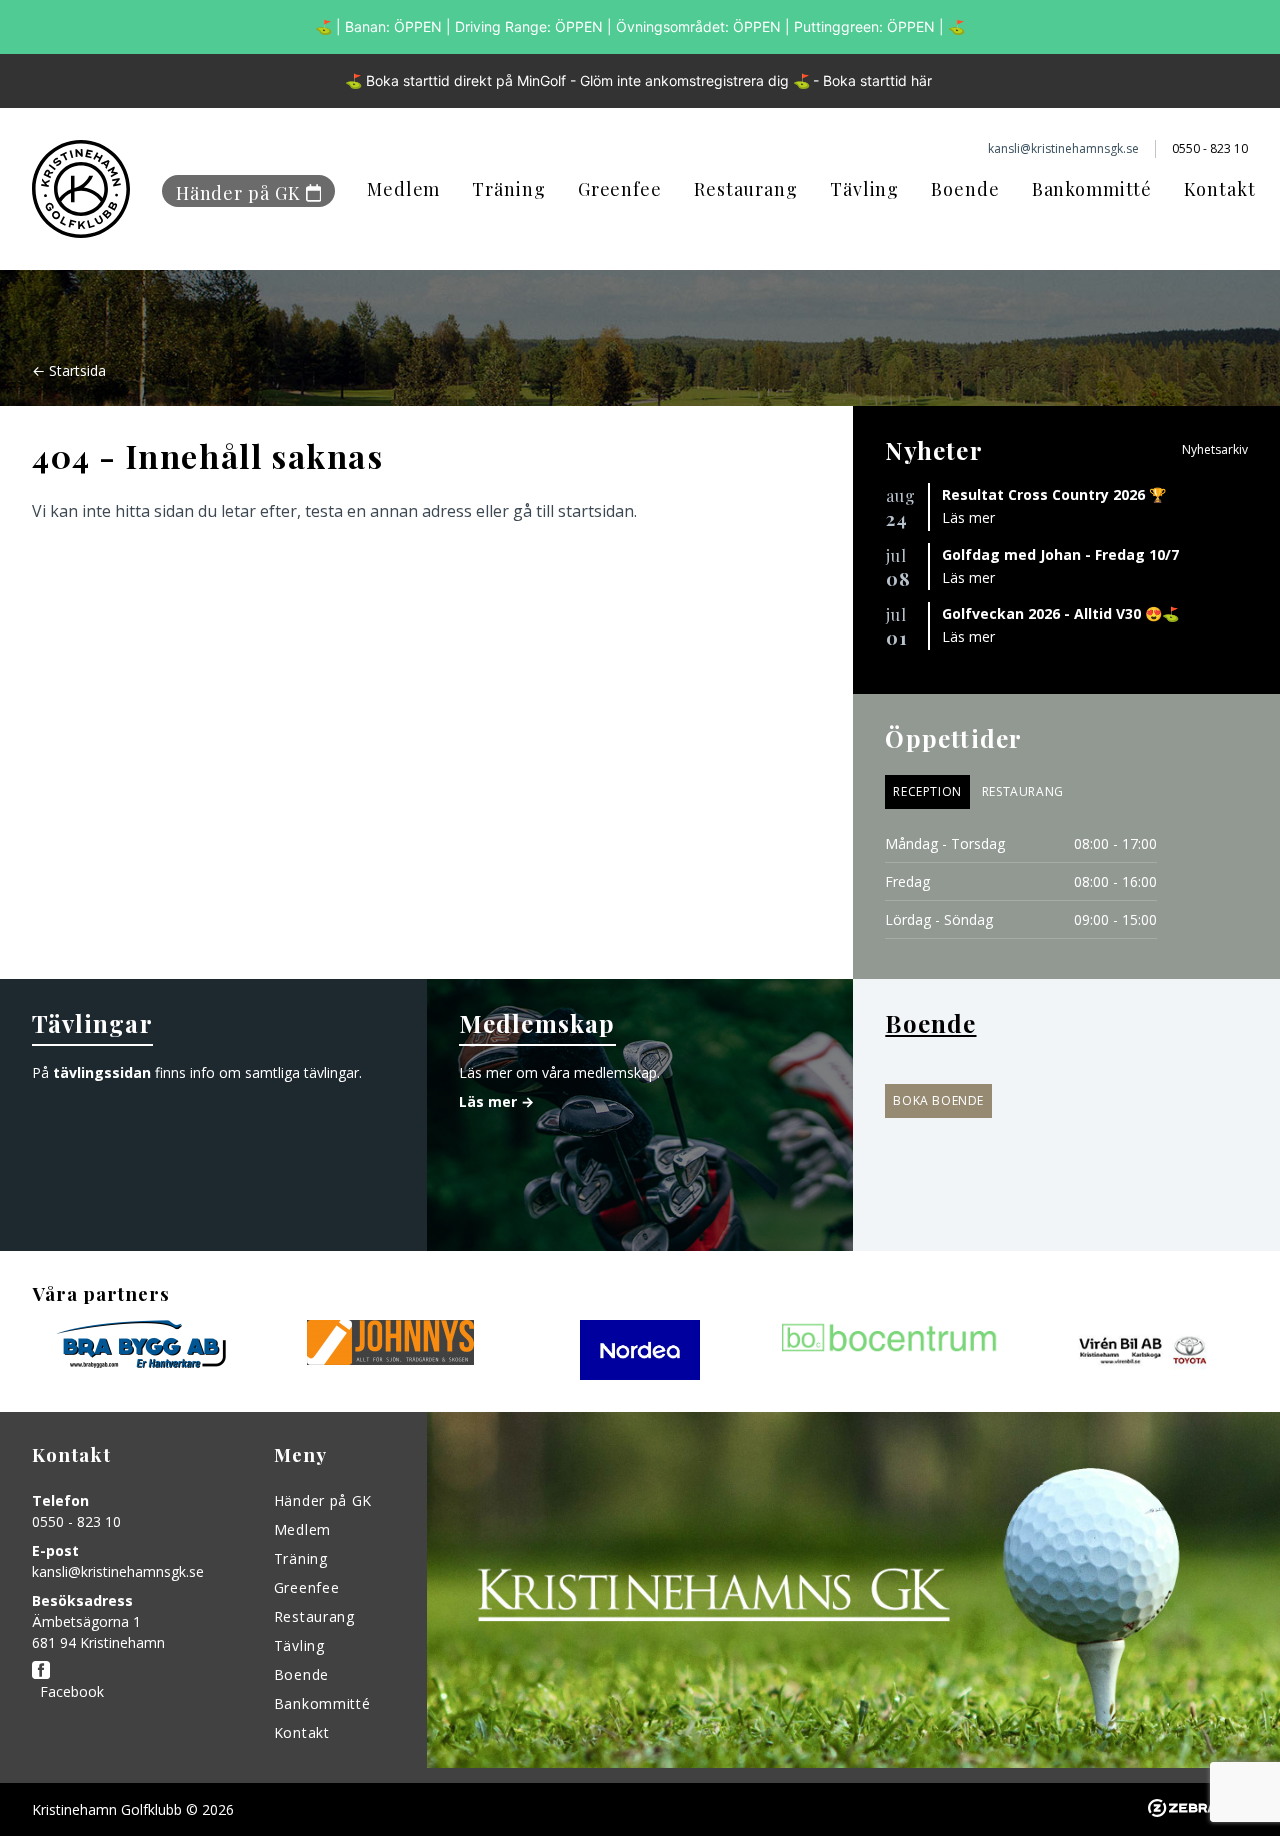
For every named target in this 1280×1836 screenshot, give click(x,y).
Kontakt (1220, 189)
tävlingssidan (102, 1072)
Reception (927, 791)
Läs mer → (496, 1101)
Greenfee (620, 189)
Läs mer (968, 517)
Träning (508, 189)
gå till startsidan (573, 511)
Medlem (403, 189)
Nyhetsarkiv (1215, 449)
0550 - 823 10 (76, 1521)
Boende (965, 189)
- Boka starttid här (872, 80)
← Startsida (69, 370)
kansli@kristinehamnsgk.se (118, 1571)
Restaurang (746, 189)
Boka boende (938, 1100)
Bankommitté (1092, 189)
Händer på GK (238, 193)
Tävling (864, 189)
